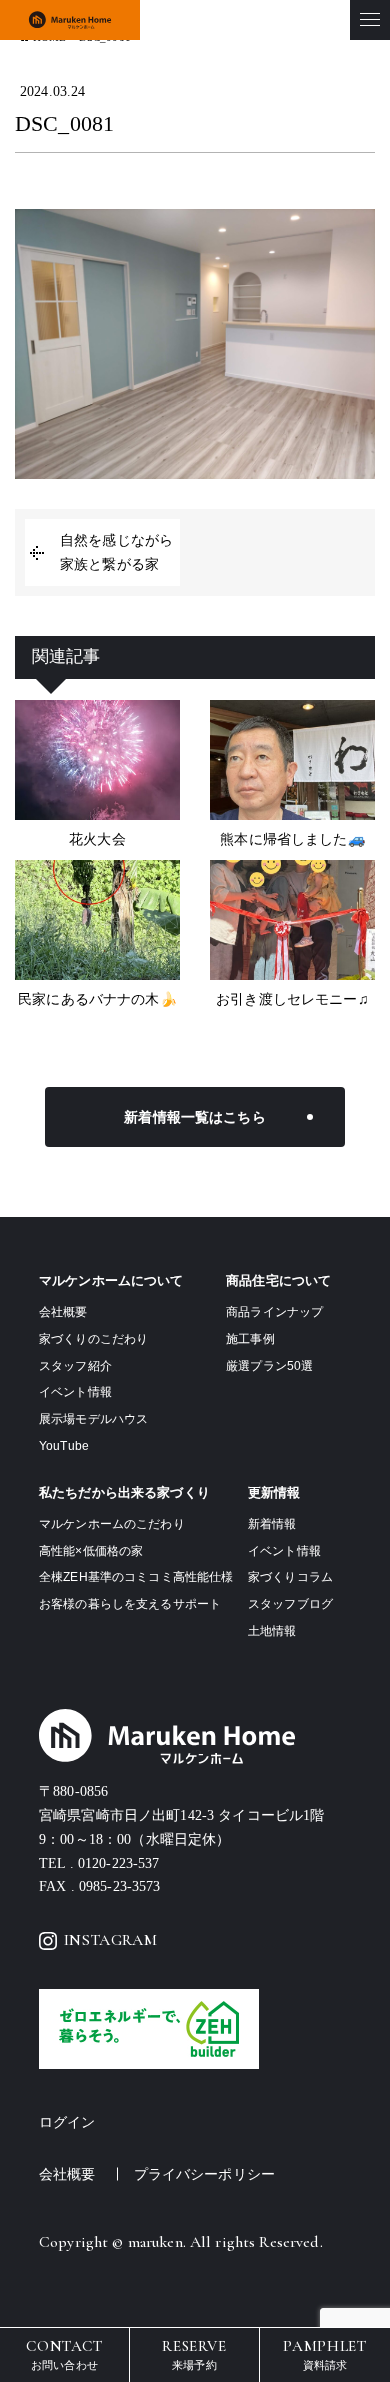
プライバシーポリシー (204, 2174)
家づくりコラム (290, 1577)
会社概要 (63, 1312)
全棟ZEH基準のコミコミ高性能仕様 (136, 1577)
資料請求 (324, 2353)
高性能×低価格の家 (91, 1551)
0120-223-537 (119, 1863)
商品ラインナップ (274, 1312)
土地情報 (272, 1631)
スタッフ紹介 (75, 1366)
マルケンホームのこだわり (112, 1524)
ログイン (67, 2122)
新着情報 (272, 1524)
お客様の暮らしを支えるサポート (130, 1604)
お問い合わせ (64, 2353)
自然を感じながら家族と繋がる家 (116, 552)
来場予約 (194, 2353)
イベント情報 (75, 1392)
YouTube (64, 1446)
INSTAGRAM (110, 1940)
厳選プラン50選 (269, 1366)
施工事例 (250, 1339)
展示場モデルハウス (93, 1419)
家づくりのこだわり (93, 1339)
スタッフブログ (290, 1604)
